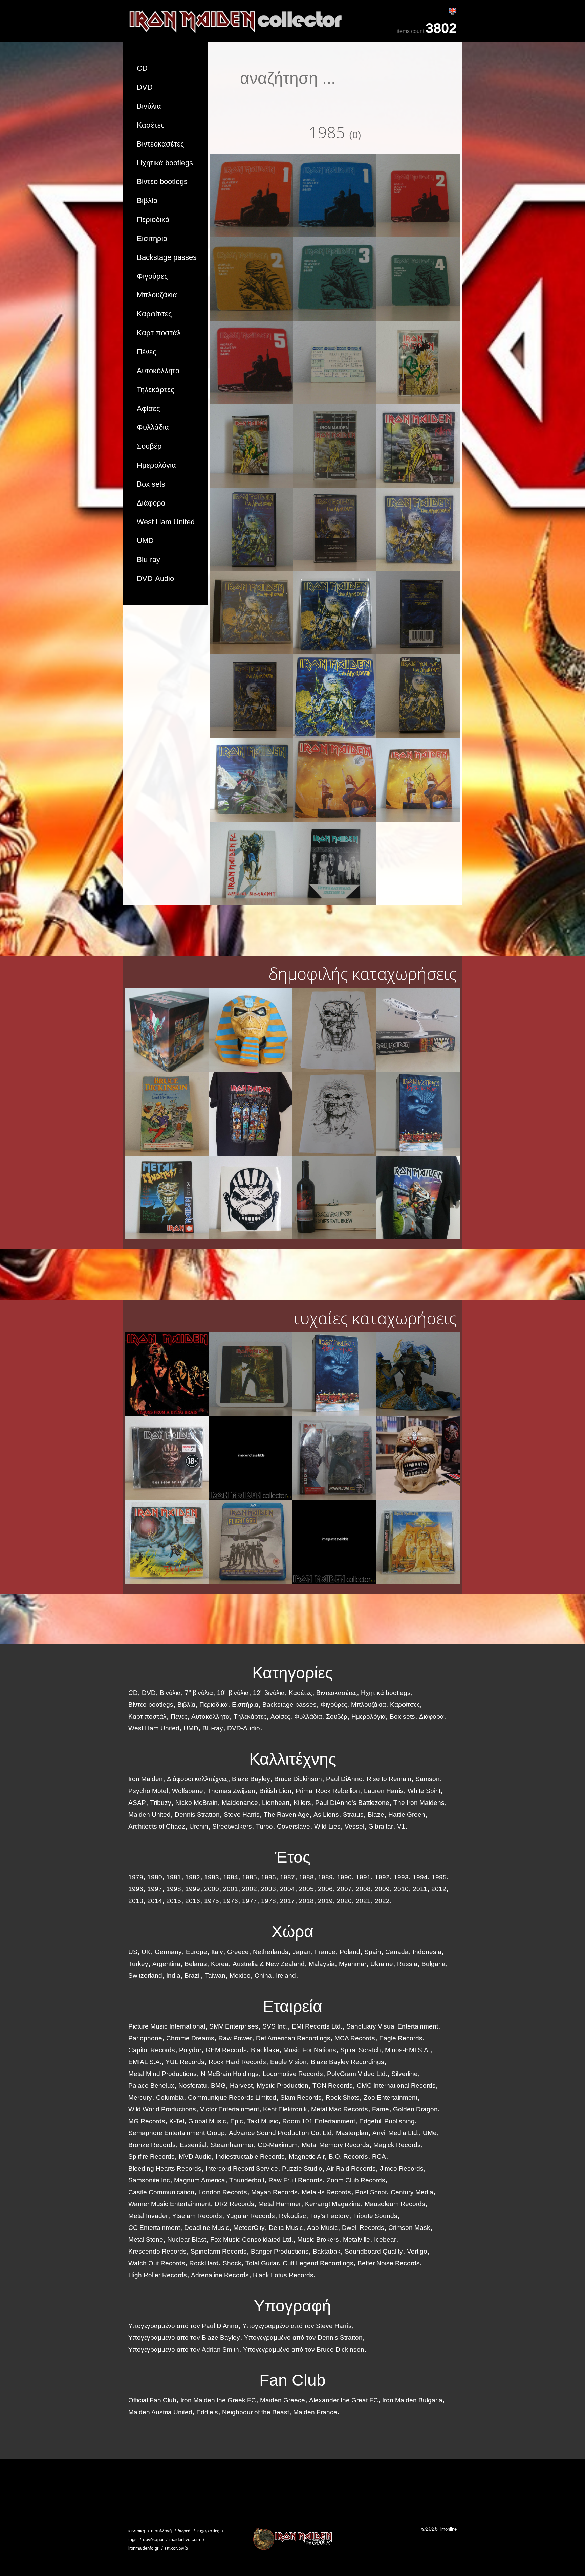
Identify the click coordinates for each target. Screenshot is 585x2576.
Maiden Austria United (160, 2412)
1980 (155, 1877)
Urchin (199, 1826)
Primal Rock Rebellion (328, 1791)
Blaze (376, 1815)
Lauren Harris (384, 1791)
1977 (250, 1901)
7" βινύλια (199, 1693)
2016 (193, 1901)
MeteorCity (249, 2228)
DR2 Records (234, 2204)
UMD (145, 541)
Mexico (240, 1976)
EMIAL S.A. (145, 2062)
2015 (174, 1901)
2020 (344, 1901)
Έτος (292, 1857)
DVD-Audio (155, 578)
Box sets (151, 484)
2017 (287, 1901)
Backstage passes (167, 257)
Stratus (353, 1815)
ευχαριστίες (208, 2531)
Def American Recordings (293, 2038)
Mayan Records (274, 2192)
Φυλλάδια (153, 427)
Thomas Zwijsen (231, 1791)
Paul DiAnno (344, 1779)
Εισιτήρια (152, 238)
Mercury (140, 2097)
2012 (439, 1889)
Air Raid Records (351, 2168)
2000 (212, 1889)
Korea (220, 1964)
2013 (136, 1901)
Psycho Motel (148, 1791)
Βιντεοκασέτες (160, 144)
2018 (306, 1901)
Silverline (405, 2074)
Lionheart (276, 1803)
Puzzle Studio (302, 2168)
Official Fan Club (152, 2400)
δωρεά (184, 2531)
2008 (363, 1889)
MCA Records (355, 2038)
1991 (363, 1877)
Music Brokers (318, 2239)
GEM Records (226, 2050)
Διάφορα (151, 503)
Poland (350, 1952)
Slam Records (301, 2097)
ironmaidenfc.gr (143, 2548)
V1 (401, 1826)
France (325, 1952)
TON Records (333, 2086)
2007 (344, 1889)
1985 (250, 1877)
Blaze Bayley (251, 1779)
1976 (231, 1901)
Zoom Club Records (356, 2180)
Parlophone (145, 2038)
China (263, 1976)
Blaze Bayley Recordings (348, 2062)
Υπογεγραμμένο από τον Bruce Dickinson (304, 2349)
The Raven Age (287, 1815)
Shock (232, 2263)
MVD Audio (195, 2157)
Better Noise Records (389, 2263)
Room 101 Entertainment (319, 2121)
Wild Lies (327, 1826)
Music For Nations (310, 2050)
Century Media (412, 2192)
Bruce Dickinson (298, 1779)
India (173, 1976)
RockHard (204, 2263)
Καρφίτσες (154, 314)
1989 (325, 1877)
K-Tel (177, 2121)
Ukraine (382, 1964)
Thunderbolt (247, 2180)
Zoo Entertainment (391, 2097)
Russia (407, 1964)
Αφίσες (148, 409)
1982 (193, 1877)
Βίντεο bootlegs (162, 182)
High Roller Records (158, 2275)
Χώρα (292, 1932)
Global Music (207, 2121)
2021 (363, 1901)
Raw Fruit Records (296, 2180)
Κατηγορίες (292, 1673)
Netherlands (271, 1952)
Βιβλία (147, 200)
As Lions (326, 1815)
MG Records (147, 2121)
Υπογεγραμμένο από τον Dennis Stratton (303, 2338)
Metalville (356, 2239)
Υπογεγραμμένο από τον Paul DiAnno (183, 2326)
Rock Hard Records (237, 2062)
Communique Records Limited (232, 2097)
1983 (212, 1877)
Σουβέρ (149, 446)
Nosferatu (193, 2086)
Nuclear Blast (187, 2239)
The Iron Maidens (419, 1803)
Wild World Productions (162, 2109)
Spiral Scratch (361, 2050)
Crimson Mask (409, 2228)
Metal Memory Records (335, 2145)
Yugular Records (251, 2216)
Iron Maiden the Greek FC (218, 2400)
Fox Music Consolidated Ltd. (252, 2239)
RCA (379, 2157)
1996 (136, 1889)
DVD (145, 87)
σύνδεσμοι (153, 2540)
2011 (420, 1889)
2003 (268, 1889)
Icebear (385, 2239)
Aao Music (322, 2228)
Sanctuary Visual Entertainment (392, 2026)
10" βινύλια (233, 1693)
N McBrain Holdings (230, 2074)
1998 (174, 1889)
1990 (344, 1877)
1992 (382, 1877)
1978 (268, 1901)
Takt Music (263, 2121)
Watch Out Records (157, 2263)
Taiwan (215, 1976)
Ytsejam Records (197, 2216)
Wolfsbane (188, 1791)
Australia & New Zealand (269, 1964)
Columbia (170, 2097)
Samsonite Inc (149, 2180)
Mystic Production (283, 2086)
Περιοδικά (153, 219)
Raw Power (235, 2038)
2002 (250, 1889)
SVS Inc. (275, 2026)
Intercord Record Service (242, 2168)
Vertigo (417, 2251)
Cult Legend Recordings (318, 2263)
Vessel (354, 1826)
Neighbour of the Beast (256, 2412)
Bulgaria (434, 1964)
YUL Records (185, 2062)
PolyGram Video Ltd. (357, 2074)
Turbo (264, 1826)
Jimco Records (402, 2168)
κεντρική (137, 2531)
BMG (218, 2086)
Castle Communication (161, 2192)
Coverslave (294, 1826)
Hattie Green (407, 1815)
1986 (268, 1877)
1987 (287, 1877)
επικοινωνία (176, 2548)
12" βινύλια (269, 1693)
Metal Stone (146, 2239)
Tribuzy (161, 1803)
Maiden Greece (283, 2400)
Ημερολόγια (156, 465)
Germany (168, 1952)
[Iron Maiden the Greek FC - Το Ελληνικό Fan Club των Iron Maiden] (292, 2539)
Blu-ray (148, 559)
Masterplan (352, 2133)
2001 (231, 1889)
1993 (401, 1877)
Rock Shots (343, 2097)
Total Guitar (262, 2263)
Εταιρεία (292, 2006)
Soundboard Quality (374, 2251)
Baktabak (327, 2251)
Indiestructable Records (250, 2157)
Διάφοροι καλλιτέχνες (197, 1779)
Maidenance (240, 1803)
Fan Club (292, 2380)
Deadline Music (207, 2228)
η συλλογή (161, 2531)
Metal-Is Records (326, 2192)
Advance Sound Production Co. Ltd (280, 2133)
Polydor (190, 2050)
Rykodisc (292, 2216)
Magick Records (397, 2145)
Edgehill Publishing (387, 2121)
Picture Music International (167, 2026)
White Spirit (424, 1791)
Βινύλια (149, 106)
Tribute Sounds (375, 2216)
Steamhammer (232, 2145)
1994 (420, 1877)
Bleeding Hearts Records (165, 2168)
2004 (287, 1889)
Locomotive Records (293, 2074)
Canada (397, 1952)
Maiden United (149, 1815)
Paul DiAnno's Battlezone (352, 1803)
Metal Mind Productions (162, 2074)
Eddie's (207, 2412)
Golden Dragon (415, 2109)
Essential (193, 2145)
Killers (302, 1803)
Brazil (193, 1976)
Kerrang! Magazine (333, 2204)
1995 (439, 1877)
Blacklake (265, 2050)
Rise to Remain (389, 1779)
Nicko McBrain (197, 1803)
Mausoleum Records (395, 2204)
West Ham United (166, 522)
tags (133, 2540)
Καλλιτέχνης (293, 1759)
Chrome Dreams (190, 2038)
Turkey (138, 1964)
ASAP (137, 1803)
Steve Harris (242, 1815)
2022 (382, 1901)
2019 (325, 1901)
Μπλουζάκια (157, 295)
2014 (155, 1901)
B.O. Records (348, 2157)
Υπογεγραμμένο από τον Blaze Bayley (184, 2338)
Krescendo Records (157, 2251)
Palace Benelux (151, 2086)
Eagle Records (401, 2038)
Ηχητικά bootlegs (165, 163)
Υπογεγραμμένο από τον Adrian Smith (184, 2349)
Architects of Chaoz (157, 1826)
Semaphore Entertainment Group (177, 2133)
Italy (217, 1952)
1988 (306, 1877)
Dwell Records (363, 2228)
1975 (212, 1901)
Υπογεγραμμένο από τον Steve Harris (297, 2326)
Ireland (286, 1976)
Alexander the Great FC (344, 2400)
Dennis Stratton (197, 1815)
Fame (381, 2109)
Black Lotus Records (283, 2275)
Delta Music (286, 2228)
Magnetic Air (307, 2157)
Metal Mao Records (340, 2109)
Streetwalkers (232, 1826)
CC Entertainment (154, 2228)
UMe (430, 2133)
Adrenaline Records (220, 2275)
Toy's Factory (330, 2216)
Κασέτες (151, 125)
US (133, 1952)
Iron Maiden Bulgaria (412, 2400)
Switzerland (145, 1976)
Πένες (147, 352)
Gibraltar (381, 1826)
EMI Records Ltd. (317, 2026)
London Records (223, 2192)
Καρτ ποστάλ (159, 333)
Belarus (196, 1964)
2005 (306, 1889)
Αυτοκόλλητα (158, 371)
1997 (155, 1889)
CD (142, 68)
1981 (174, 1877)
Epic (237, 2121)
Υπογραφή (292, 2306)
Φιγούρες (152, 276)
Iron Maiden (146, 1779)
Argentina (166, 1964)
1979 (136, 1877)
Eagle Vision (288, 2062)
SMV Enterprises (234, 2026)
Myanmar (353, 1964)
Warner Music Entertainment (169, 2204)
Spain (373, 1952)
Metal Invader (148, 2216)
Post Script (371, 2192)
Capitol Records (152, 2050)
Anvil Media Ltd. (396, 2133)
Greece (238, 1952)
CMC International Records (396, 2086)
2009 (382, 1889)
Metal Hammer (280, 2204)
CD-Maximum (278, 2145)
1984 (231, 1877)
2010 (401, 1889)
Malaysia (322, 1964)
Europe (197, 1952)
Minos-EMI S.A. (407, 2050)
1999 (193, 1889)
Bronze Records (152, 2145)
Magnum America (200, 2180)
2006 (325, 1889)
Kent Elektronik (285, 2109)
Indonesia (427, 1952)
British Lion (275, 1791)
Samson (428, 1779)
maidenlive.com (185, 2540)
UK (146, 1952)
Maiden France (315, 2412)
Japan (302, 1952)
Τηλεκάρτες (156, 390)
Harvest (241, 2086)
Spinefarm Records (219, 2251)
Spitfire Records (151, 2157)
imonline (449, 2529)
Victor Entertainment (230, 2109)
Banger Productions (280, 2251)
